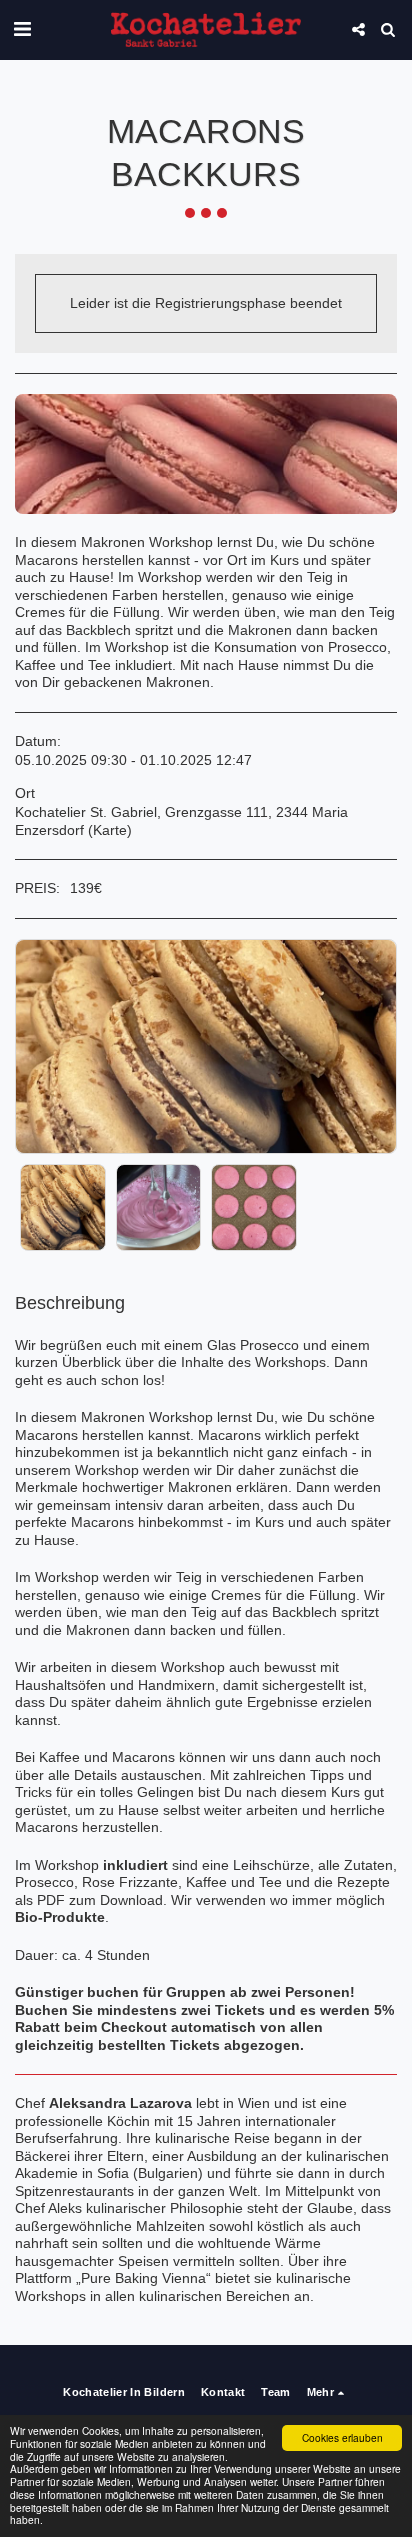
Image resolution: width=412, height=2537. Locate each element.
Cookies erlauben (342, 2437)
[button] (22, 29)
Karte (110, 830)
